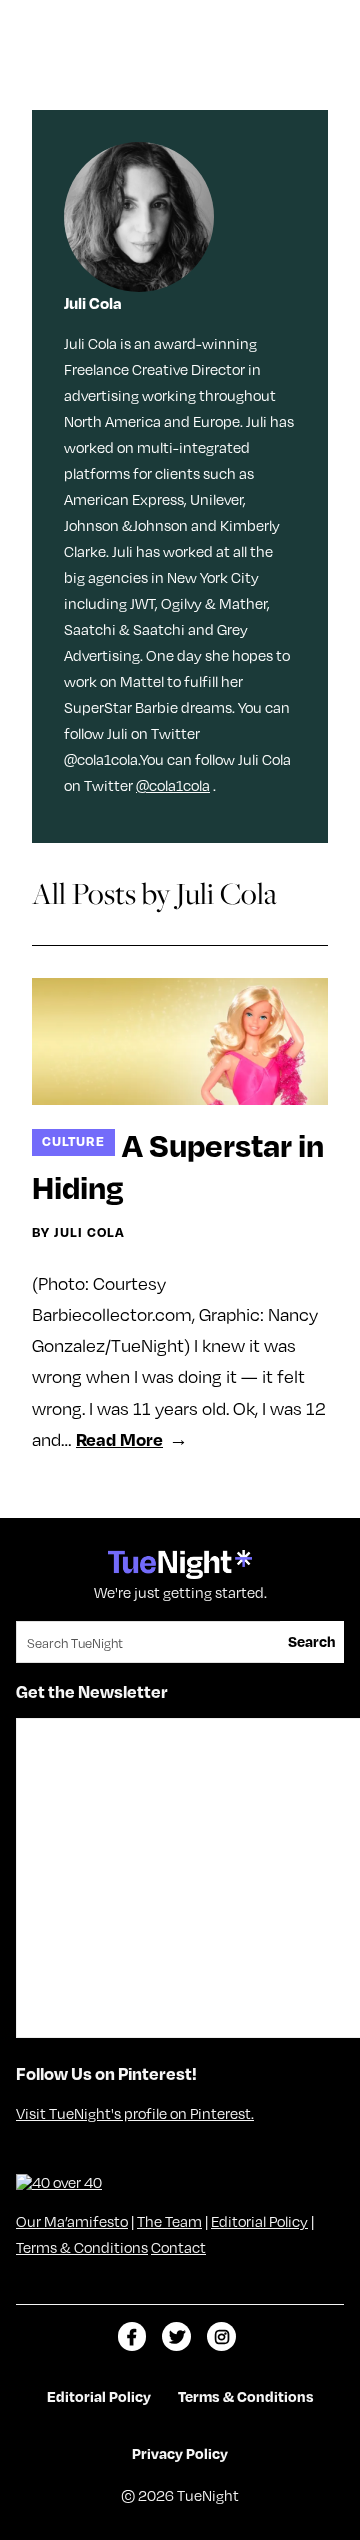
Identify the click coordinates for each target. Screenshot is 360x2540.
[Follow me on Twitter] (176, 2336)
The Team (169, 2221)
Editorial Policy (259, 2221)
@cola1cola (173, 785)
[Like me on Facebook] (132, 2336)
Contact (178, 2247)
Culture (73, 1140)
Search (312, 1641)
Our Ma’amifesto (72, 2221)
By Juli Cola (78, 1232)
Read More (119, 1439)
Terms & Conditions (82, 2247)
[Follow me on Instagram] (221, 2336)
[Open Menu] (324, 23)
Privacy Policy (180, 2453)
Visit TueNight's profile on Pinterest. (135, 2113)
